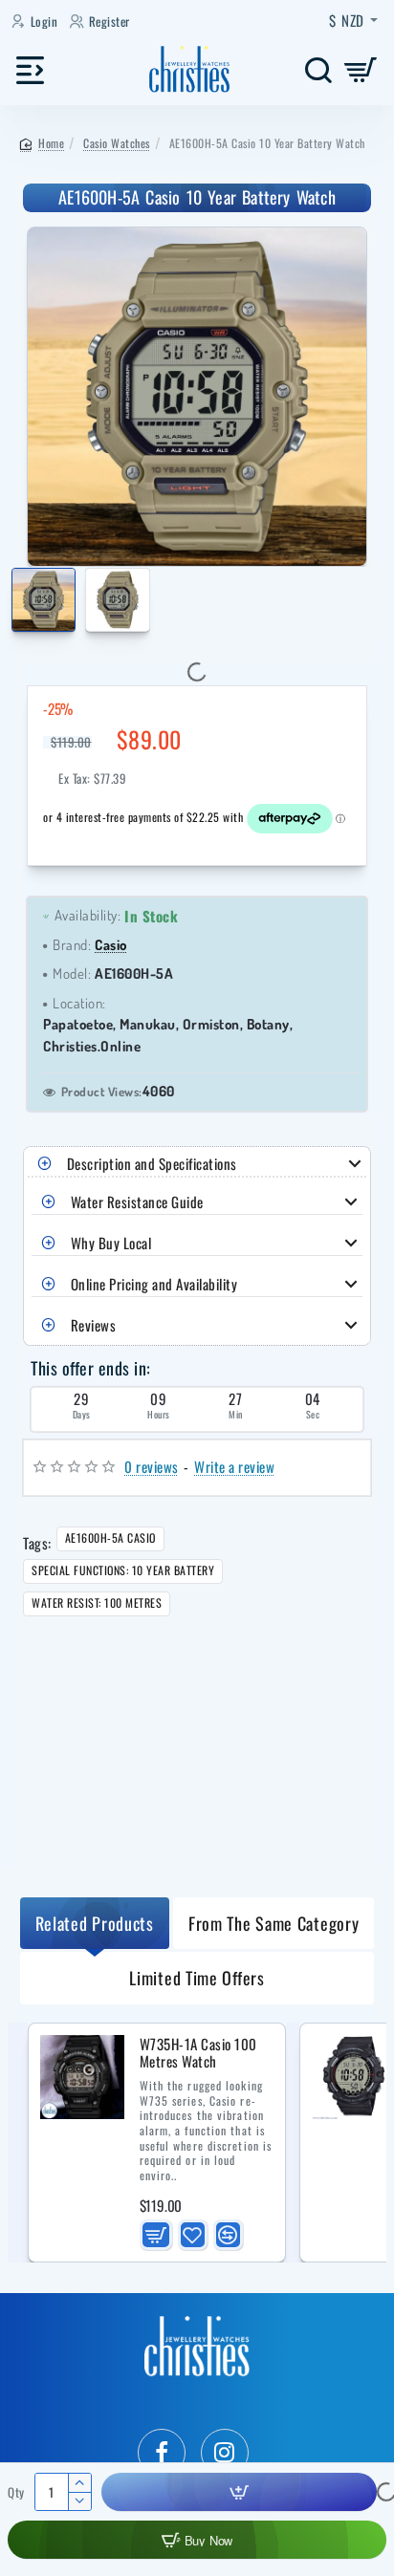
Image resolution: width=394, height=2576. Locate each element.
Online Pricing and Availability (154, 1284)
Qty (16, 2492)
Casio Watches (117, 143)
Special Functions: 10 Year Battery (123, 1570)
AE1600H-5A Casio (110, 1537)
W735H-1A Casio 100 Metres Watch (198, 2054)
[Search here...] (318, 69)
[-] (79, 2501)
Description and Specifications (152, 1163)
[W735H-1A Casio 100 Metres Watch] (82, 2077)
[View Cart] (361, 69)
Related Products (95, 1923)
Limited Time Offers (197, 1978)
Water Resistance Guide (137, 1201)
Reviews (94, 1325)
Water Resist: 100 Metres (97, 1602)
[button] (15, 604)
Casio (111, 945)
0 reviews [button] (152, 1466)
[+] (79, 2483)
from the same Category (274, 1923)
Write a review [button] (234, 1466)
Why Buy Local (111, 1243)
